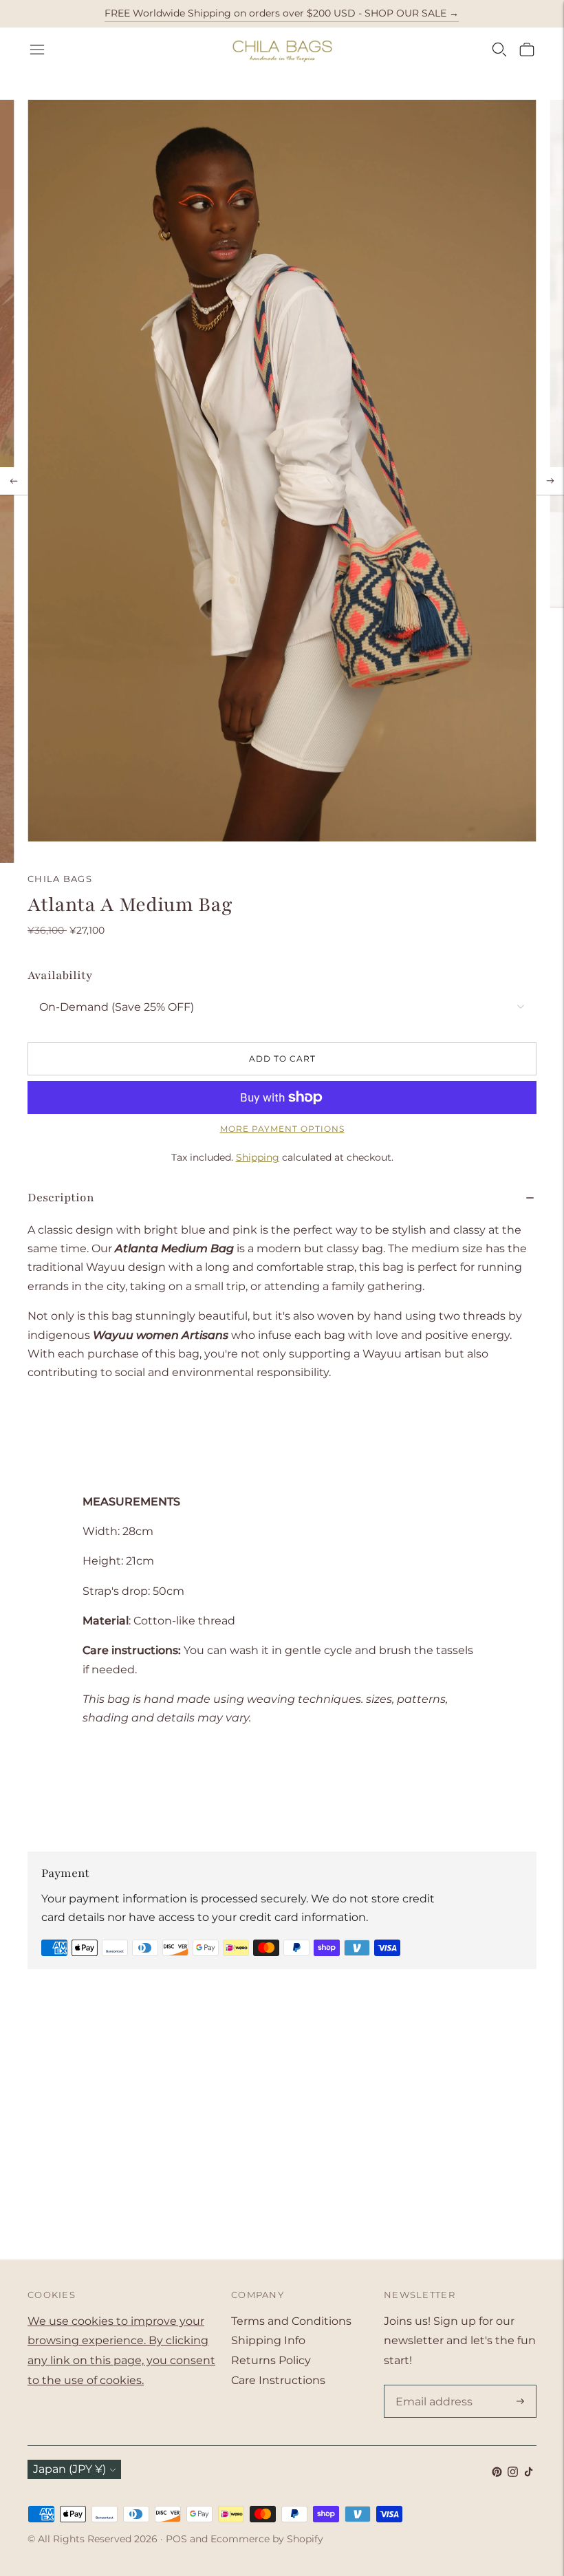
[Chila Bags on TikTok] (529, 2473)
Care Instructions (278, 2380)
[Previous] (14, 481)
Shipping (258, 1157)
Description (61, 1198)
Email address (431, 2386)
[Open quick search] (499, 50)
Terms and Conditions (291, 2321)
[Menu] (37, 50)
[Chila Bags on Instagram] (513, 2473)
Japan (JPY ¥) (69, 2469)
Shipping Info (268, 2340)
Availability (60, 975)
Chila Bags (60, 879)
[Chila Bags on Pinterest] (497, 2473)
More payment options (282, 1129)
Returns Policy (271, 2360)
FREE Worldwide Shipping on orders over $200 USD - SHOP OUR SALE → (282, 13)
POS (176, 2539)
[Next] (550, 481)
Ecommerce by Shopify (267, 2539)
